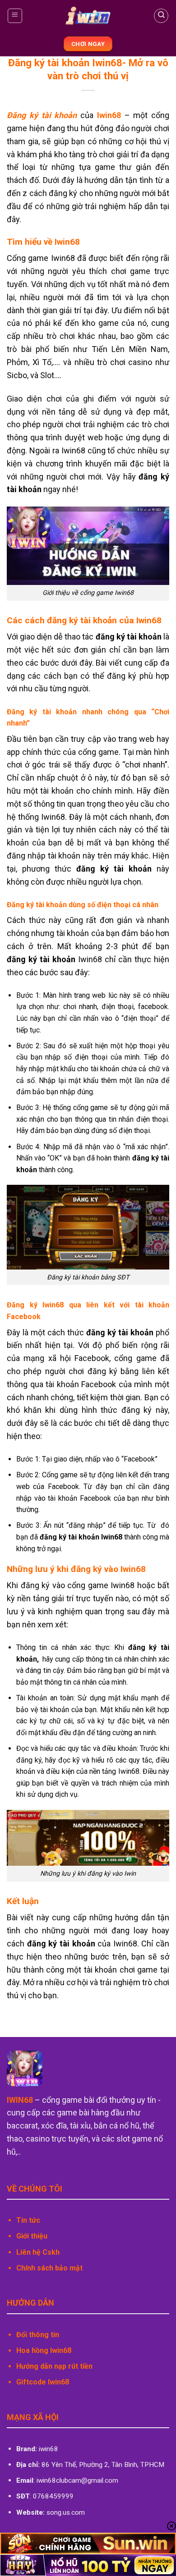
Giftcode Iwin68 (43, 2382)
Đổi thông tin (38, 2335)
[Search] (161, 16)
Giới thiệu (32, 2236)
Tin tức (28, 2220)
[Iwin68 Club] (88, 16)
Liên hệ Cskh (38, 2252)
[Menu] (15, 16)
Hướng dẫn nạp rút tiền (54, 2366)
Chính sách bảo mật (49, 2268)
